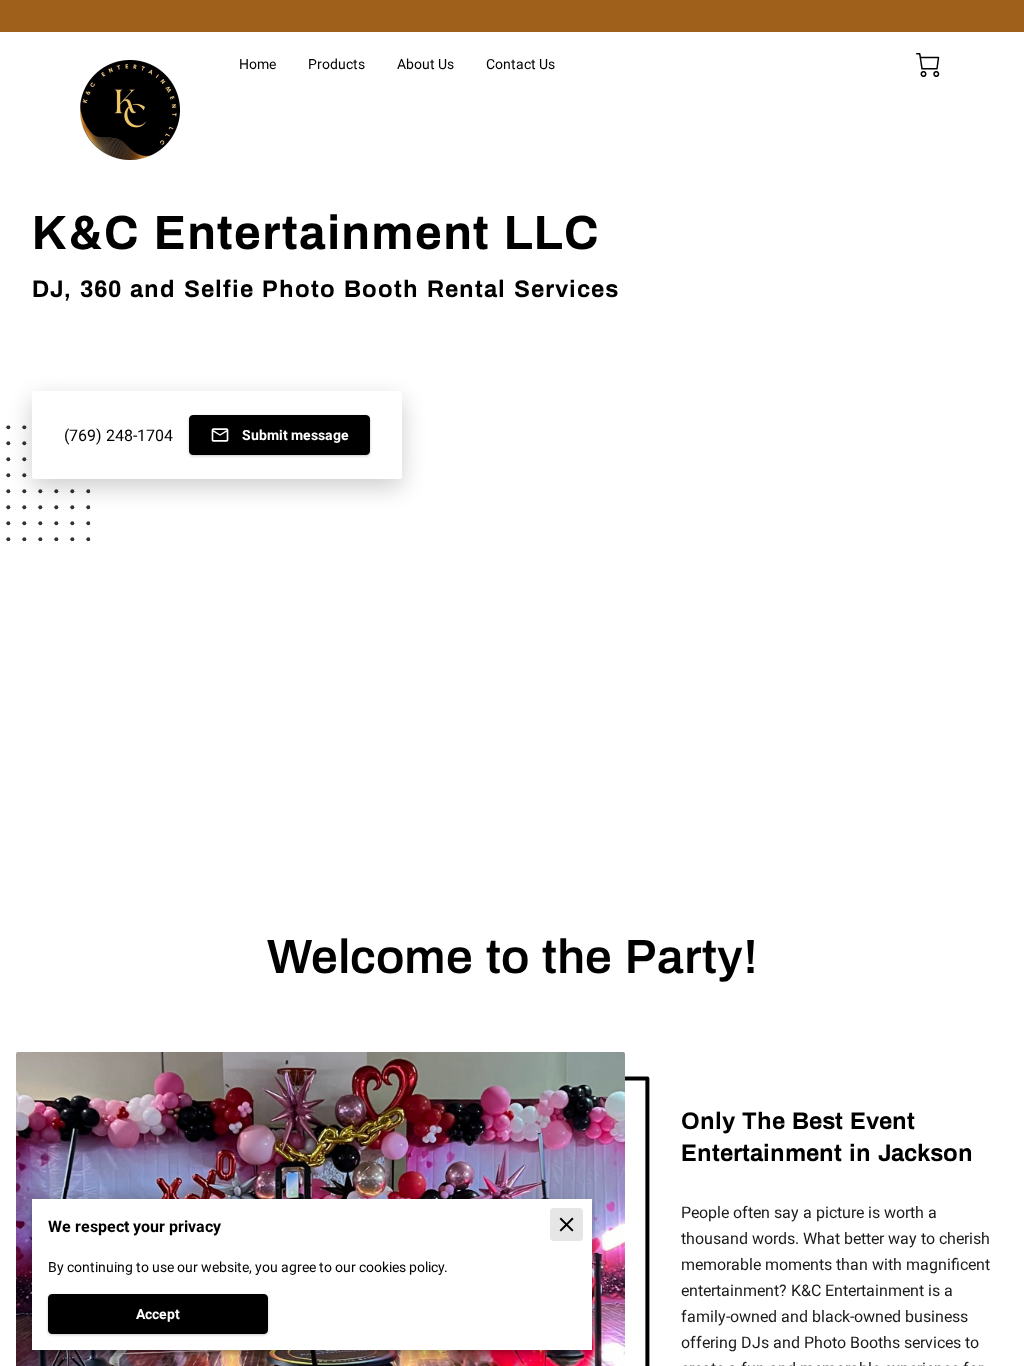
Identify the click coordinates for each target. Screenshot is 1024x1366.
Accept (158, 1314)
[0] (928, 65)
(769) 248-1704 (118, 435)
